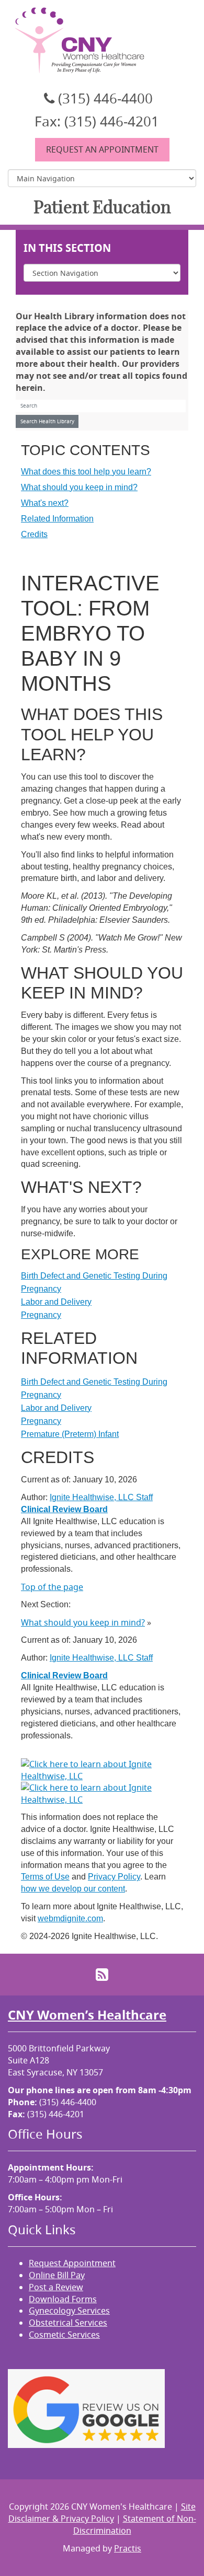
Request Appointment (72, 2263)
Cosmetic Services (64, 2335)
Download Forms (63, 2299)
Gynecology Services (69, 2311)
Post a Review (56, 2287)
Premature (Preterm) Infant (70, 1434)
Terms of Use (45, 1877)
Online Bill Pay (57, 2275)
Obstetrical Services (68, 2323)
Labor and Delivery (56, 1302)
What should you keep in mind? (79, 487)
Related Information (57, 519)
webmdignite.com (70, 1918)
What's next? (45, 503)
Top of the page (52, 1587)
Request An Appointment (102, 149)
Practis (128, 2548)
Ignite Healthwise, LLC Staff (101, 1658)
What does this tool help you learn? (86, 472)
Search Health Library (47, 421)
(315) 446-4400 (105, 98)
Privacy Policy (114, 1877)
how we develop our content (73, 1889)
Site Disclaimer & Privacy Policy (102, 2513)
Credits (34, 534)
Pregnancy (41, 1315)
